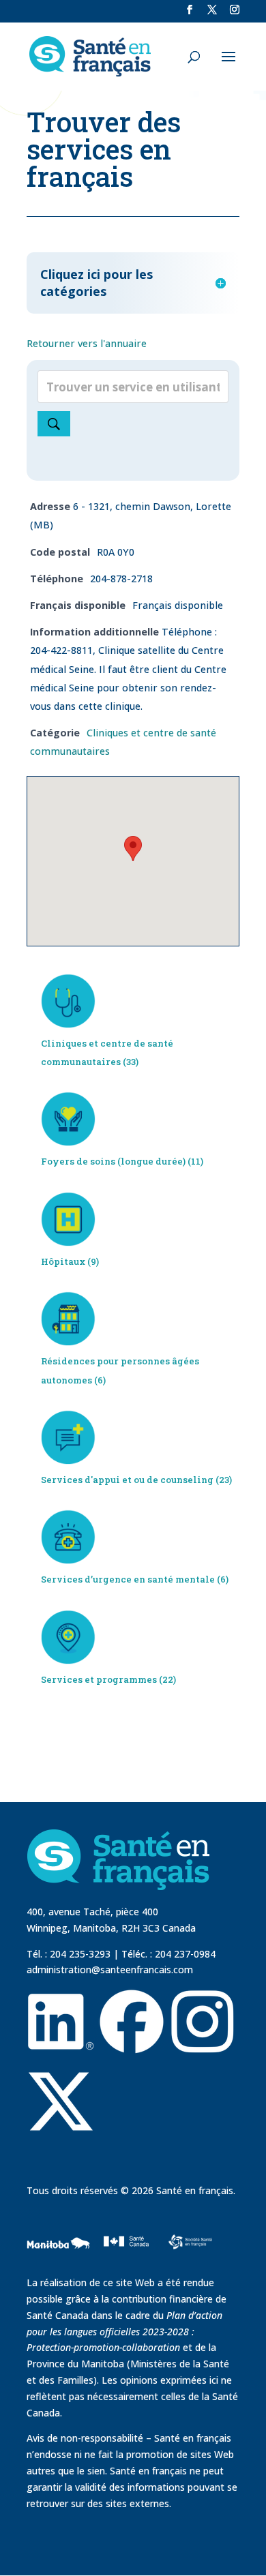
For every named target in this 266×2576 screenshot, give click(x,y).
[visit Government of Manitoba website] (60, 2266)
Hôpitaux (63, 1261)
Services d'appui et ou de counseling (127, 1480)
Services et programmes (99, 1679)
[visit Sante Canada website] (124, 2259)
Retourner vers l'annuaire (87, 343)
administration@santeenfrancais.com (110, 1970)
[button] (133, 849)
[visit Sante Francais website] (190, 2239)
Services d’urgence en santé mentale (128, 1579)
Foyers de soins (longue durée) (113, 1161)
